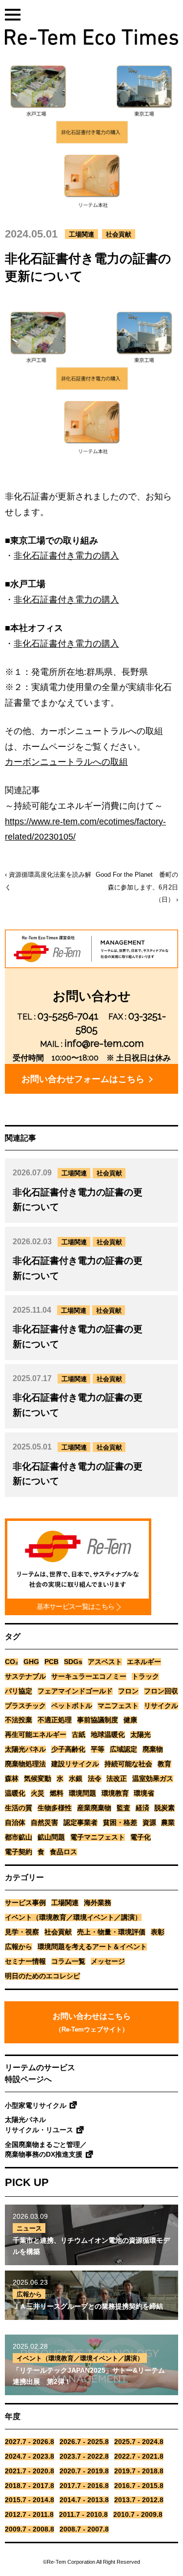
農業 (168, 1823)
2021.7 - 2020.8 (30, 2471)
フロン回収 (161, 1691)
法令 (95, 1779)
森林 (12, 1779)
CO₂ (11, 1662)
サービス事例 (25, 1903)
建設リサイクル (75, 1764)
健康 (130, 1720)
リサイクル (161, 1706)
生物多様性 (55, 1808)
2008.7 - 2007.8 (84, 2529)
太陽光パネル (25, 1749)
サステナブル (25, 1677)
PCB (51, 1662)
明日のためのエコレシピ (42, 1976)
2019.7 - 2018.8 (139, 2471)
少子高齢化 (68, 1749)
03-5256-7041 (68, 1016)
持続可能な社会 (128, 1764)
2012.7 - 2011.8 (29, 2515)
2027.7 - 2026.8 (30, 2442)
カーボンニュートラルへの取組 (66, 762)
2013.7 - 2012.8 (139, 2500)
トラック (145, 1677)
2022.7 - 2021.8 (139, 2457)
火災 (38, 1793)
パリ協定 (19, 1691)
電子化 (141, 1837)
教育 (164, 1764)
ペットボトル (72, 1706)
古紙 (79, 1735)
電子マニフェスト (98, 1837)
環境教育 (115, 1793)
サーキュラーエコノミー (89, 1677)
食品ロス (63, 1852)
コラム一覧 (68, 1961)
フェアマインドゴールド (75, 1691)
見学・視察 (22, 1932)
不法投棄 (19, 1720)
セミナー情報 (25, 1961)
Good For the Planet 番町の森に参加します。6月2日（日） (137, 887)
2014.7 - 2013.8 (84, 2500)
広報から (19, 1947)
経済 (142, 1808)
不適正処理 (55, 1720)
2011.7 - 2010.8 (83, 2515)
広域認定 (123, 1749)
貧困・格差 (120, 1823)
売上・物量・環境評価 (111, 1932)
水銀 (76, 1779)
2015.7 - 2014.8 (30, 2500)
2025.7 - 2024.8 (139, 2442)
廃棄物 (153, 1749)
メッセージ (108, 1961)
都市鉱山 (19, 1837)
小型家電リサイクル (36, 2106)
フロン (128, 1691)
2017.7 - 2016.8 (84, 2486)
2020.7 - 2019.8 (84, 2471)
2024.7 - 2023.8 (30, 2457)
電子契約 (19, 1852)
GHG (31, 1662)
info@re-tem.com (104, 1043)
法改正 (117, 1779)
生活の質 (19, 1808)
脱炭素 (164, 1808)
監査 (123, 1808)
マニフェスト (118, 1706)
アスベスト (105, 1662)
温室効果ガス (153, 1779)
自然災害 (44, 1823)
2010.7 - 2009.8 (138, 2515)
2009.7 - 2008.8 (30, 2529)
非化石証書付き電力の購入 (66, 556)
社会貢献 (119, 234)
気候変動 (38, 1779)
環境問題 (82, 1793)
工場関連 (81, 234)
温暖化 (15, 1793)
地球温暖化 (108, 1735)
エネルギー (144, 1662)
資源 (149, 1823)
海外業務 (98, 1903)
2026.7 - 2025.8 (84, 2442)
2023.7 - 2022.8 (84, 2457)
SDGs (73, 1662)
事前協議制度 (98, 1720)
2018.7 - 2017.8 (30, 2486)
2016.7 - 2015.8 (139, 2486)
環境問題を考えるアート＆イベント (92, 1947)
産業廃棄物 (94, 1808)
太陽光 (141, 1735)
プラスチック (25, 1706)
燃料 (57, 1793)
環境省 (144, 1793)
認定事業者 (81, 1823)
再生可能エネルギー (36, 1735)
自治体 (15, 1823)
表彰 (158, 1932)
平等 (98, 1749)
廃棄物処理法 (25, 1764)
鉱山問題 (51, 1837)
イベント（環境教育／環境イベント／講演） (73, 1917)
